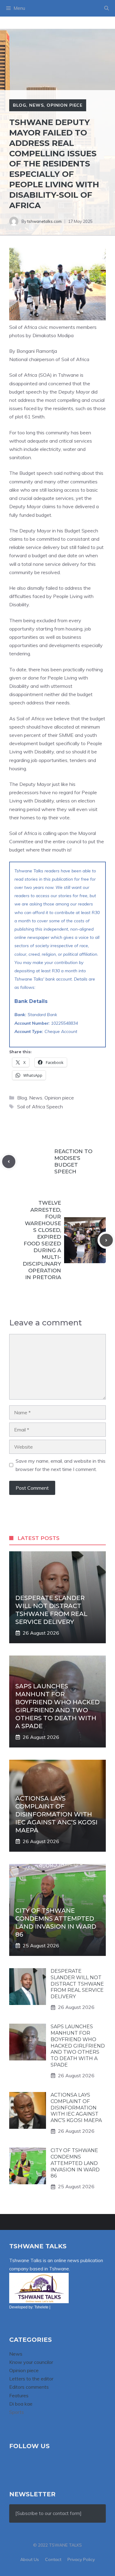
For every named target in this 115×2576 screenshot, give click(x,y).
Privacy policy (81, 2559)
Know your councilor (31, 2362)
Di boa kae (21, 2404)
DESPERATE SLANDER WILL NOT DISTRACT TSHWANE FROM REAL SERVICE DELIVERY (77, 1984)
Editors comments (29, 2387)
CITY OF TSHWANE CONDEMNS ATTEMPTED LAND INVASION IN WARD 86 (75, 2163)
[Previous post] (9, 1162)
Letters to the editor (31, 2379)
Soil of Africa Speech (40, 1107)
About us (30, 2559)
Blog (19, 105)
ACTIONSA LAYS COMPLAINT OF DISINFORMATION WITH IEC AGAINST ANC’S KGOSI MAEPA (56, 1814)
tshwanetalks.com (44, 221)
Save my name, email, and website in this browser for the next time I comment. (61, 1465)
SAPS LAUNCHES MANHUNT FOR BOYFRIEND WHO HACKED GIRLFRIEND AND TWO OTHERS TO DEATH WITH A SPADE (78, 2046)
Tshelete (41, 2307)
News (36, 105)
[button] (107, 8)
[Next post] (106, 1240)
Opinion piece (65, 105)
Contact (53, 2559)
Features (19, 2395)
